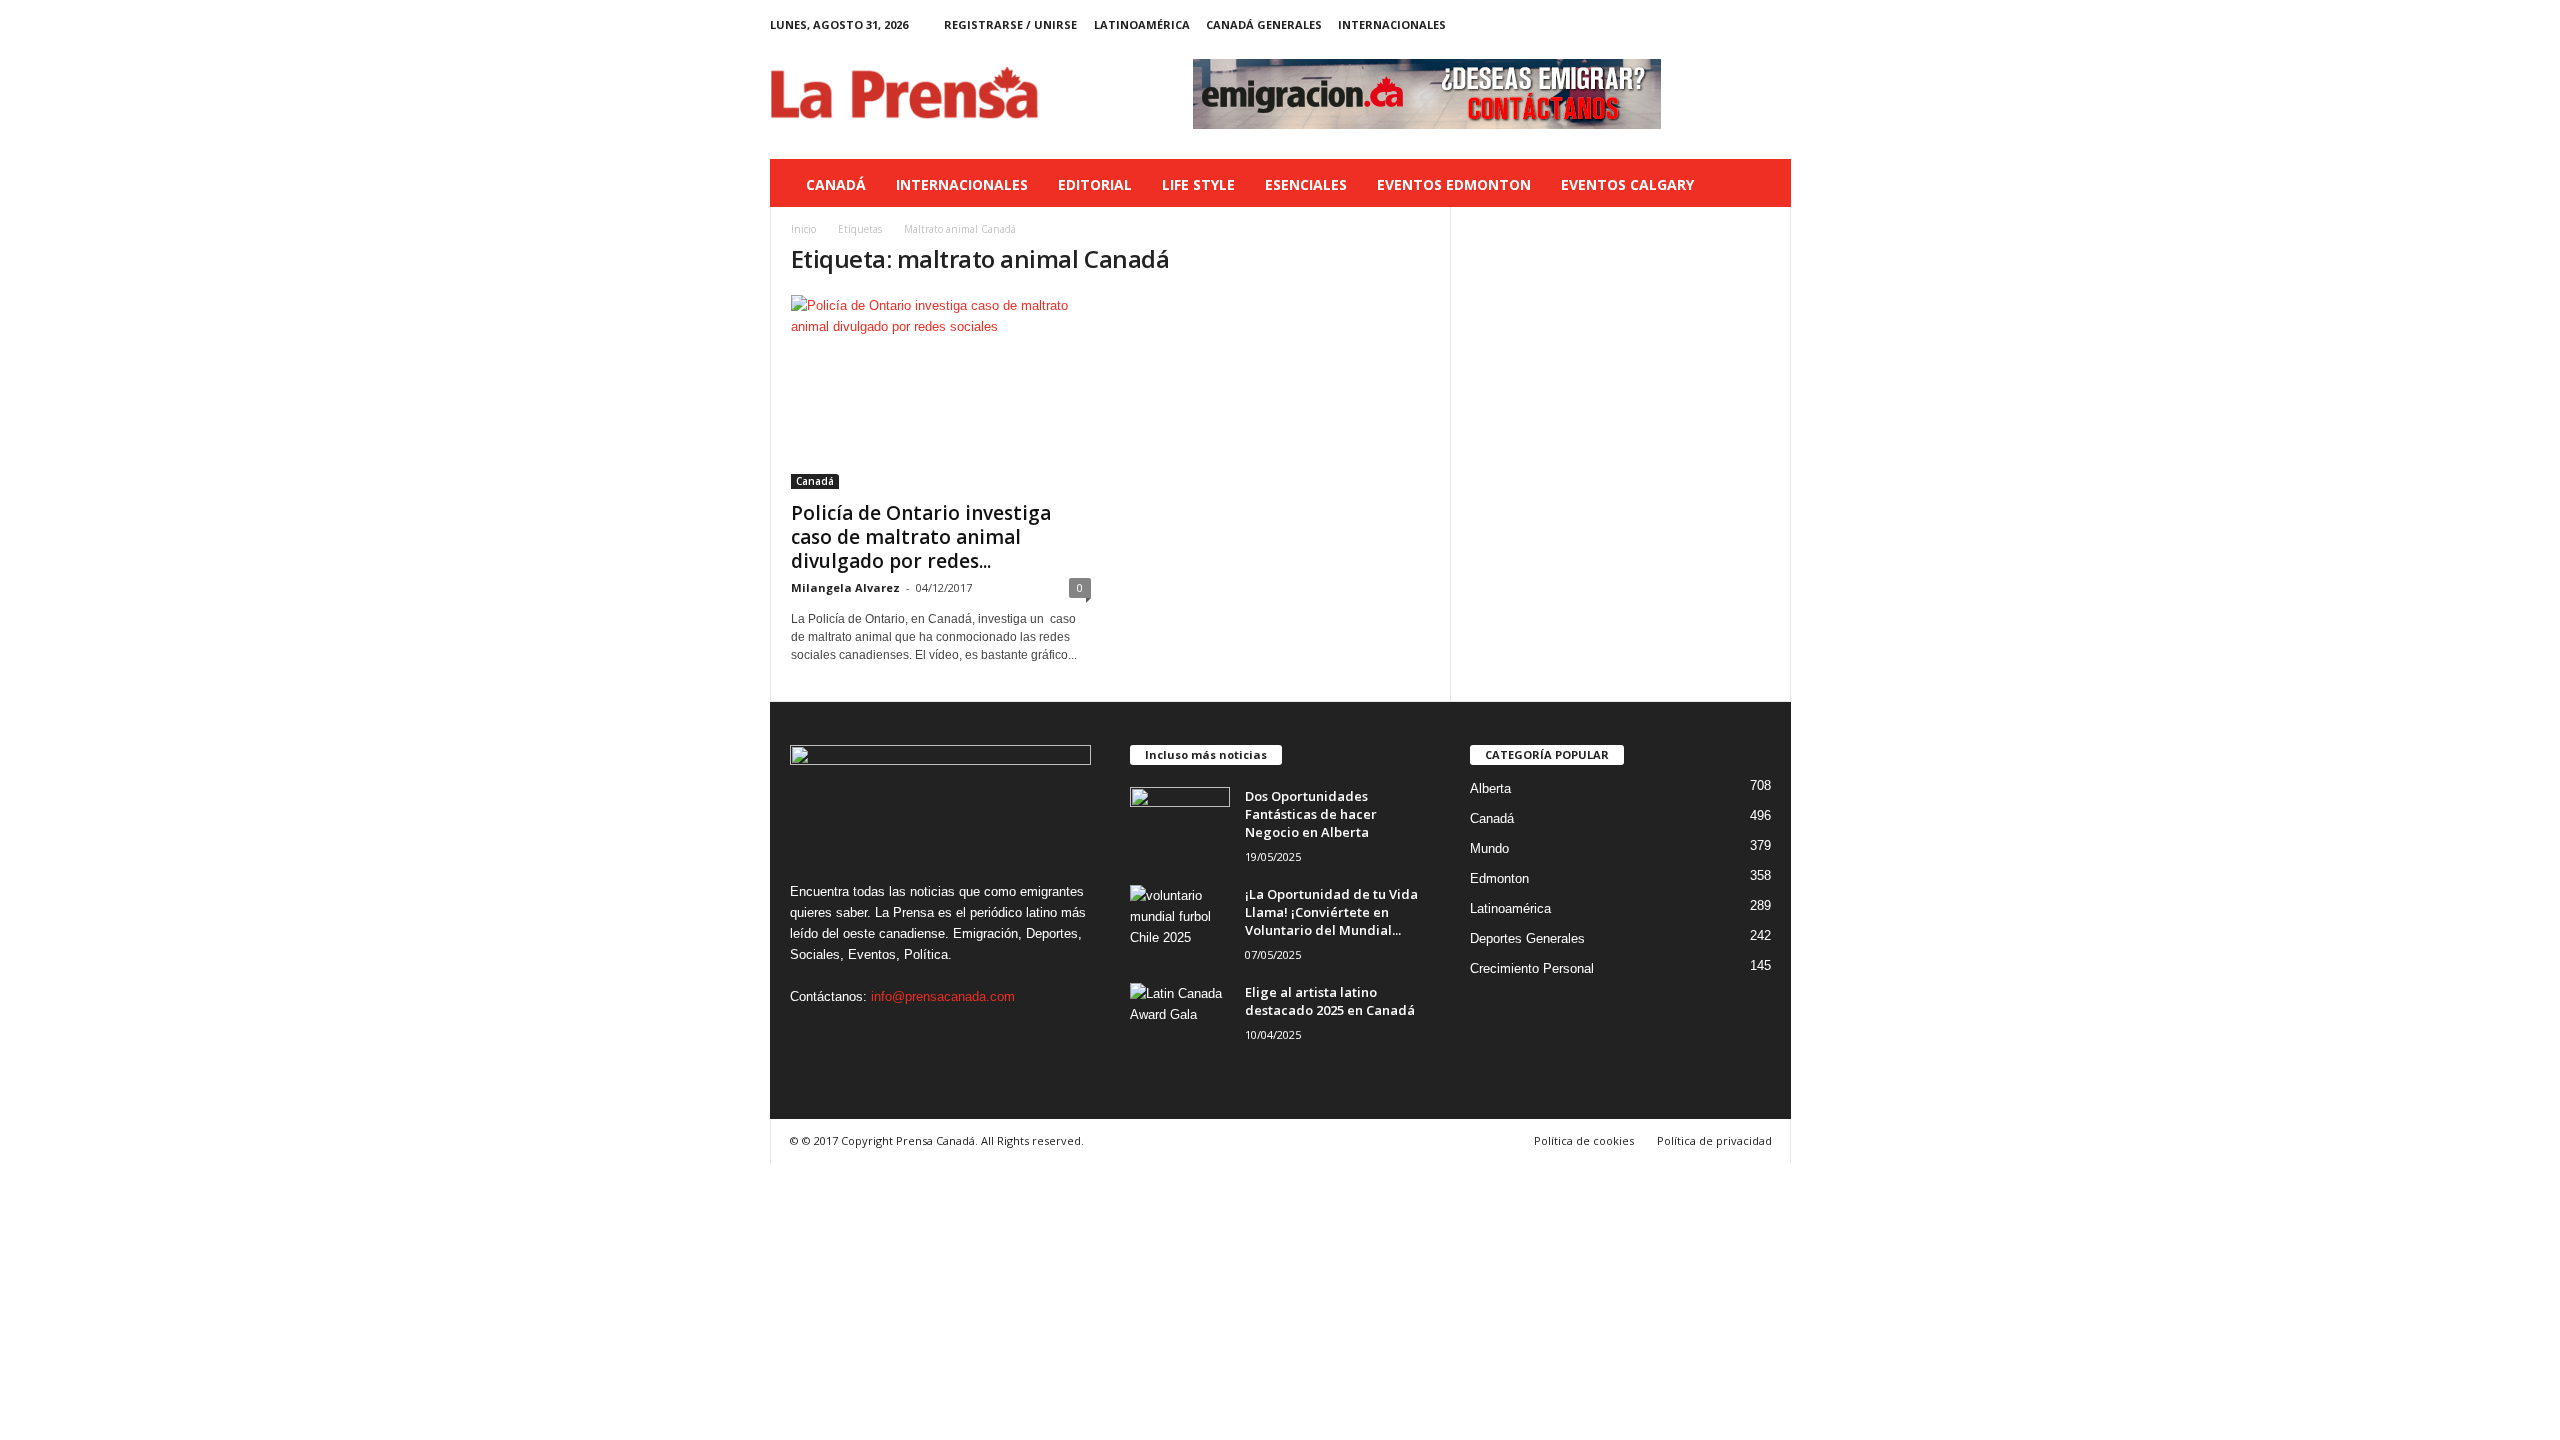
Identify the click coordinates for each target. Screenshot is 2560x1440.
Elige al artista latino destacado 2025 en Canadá (1330, 1001)
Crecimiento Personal (1532, 968)
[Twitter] (1745, 24)
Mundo (1489, 848)
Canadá (836, 184)
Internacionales (1392, 24)
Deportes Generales (1527, 938)
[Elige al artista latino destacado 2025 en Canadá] (1180, 1020)
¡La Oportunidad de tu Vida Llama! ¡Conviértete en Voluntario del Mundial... (1331, 912)
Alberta (1490, 788)
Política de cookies (1584, 1140)
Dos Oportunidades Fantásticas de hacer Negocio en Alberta (1311, 814)
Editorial (1095, 184)
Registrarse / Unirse (1010, 24)
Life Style (1198, 184)
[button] (1761, 185)
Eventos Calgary (1627, 184)
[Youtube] (1776, 24)
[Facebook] (1683, 24)
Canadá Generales (1264, 24)
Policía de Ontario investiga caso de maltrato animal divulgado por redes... (921, 537)
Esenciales (1306, 184)
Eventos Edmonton (1454, 184)
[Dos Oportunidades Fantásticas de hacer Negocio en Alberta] (1180, 824)
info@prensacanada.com (943, 996)
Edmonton (1499, 878)
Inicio (803, 229)
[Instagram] (1714, 24)
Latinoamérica (1142, 24)
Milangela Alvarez (845, 587)
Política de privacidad (1714, 1140)
